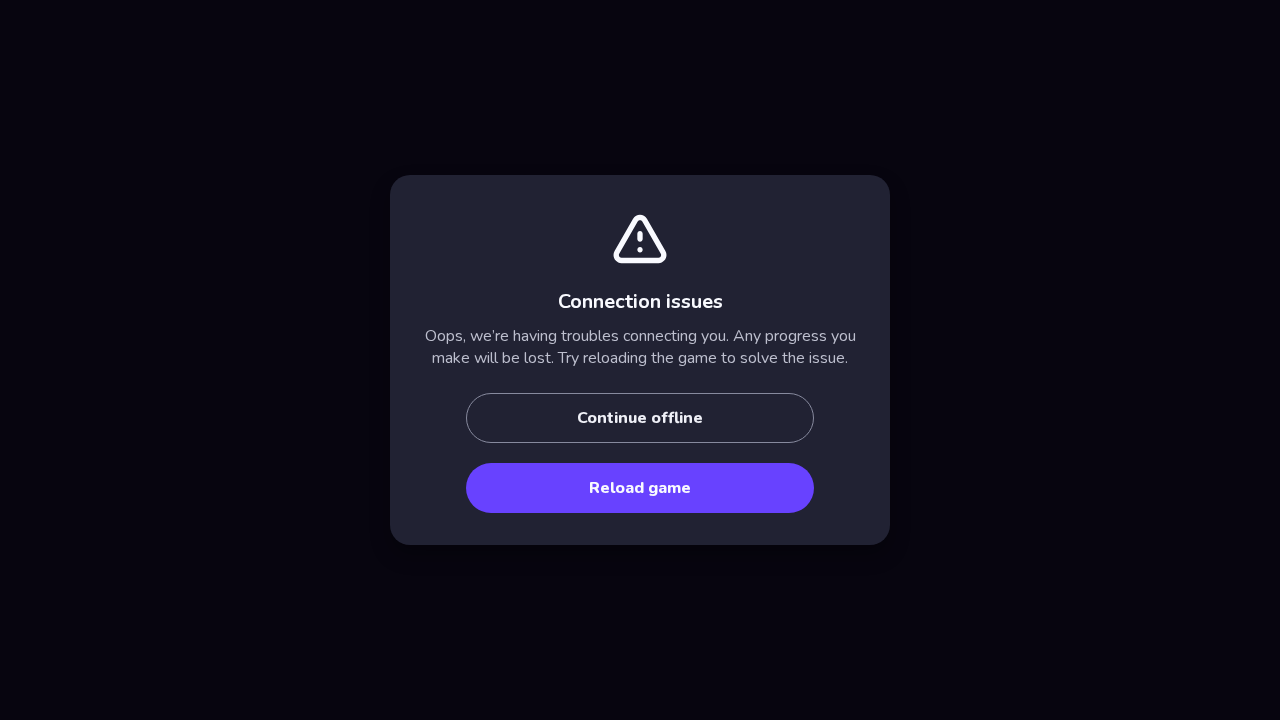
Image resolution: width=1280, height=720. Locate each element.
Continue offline (640, 418)
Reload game (640, 488)
